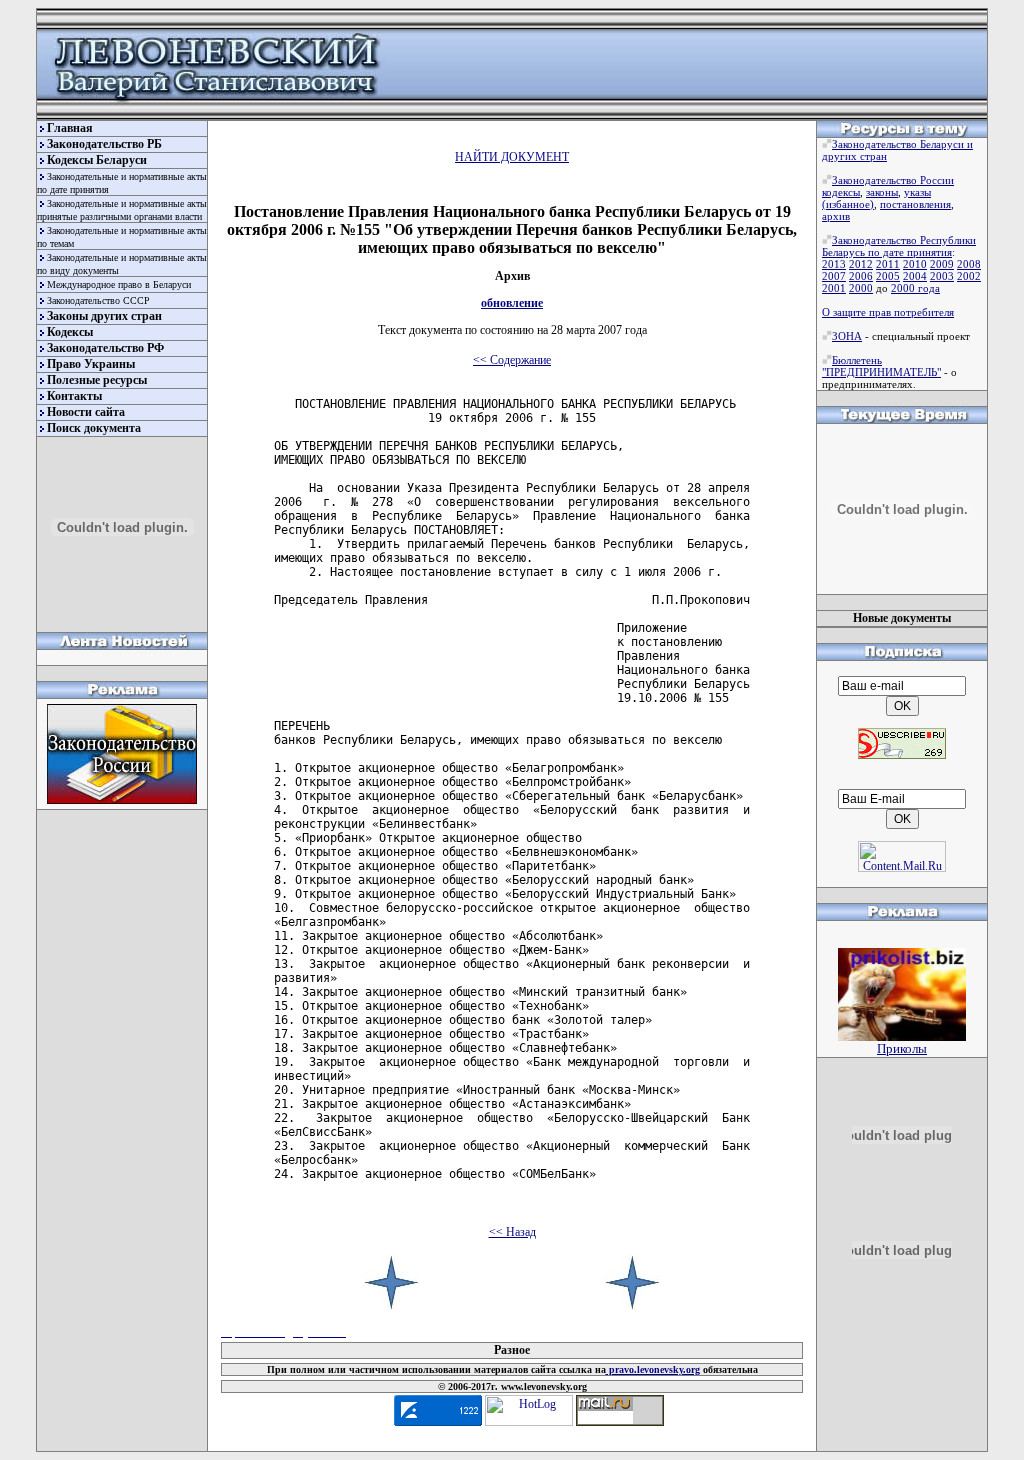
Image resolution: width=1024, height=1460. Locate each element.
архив (836, 216)
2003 (942, 276)
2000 (861, 288)
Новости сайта (86, 412)
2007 (834, 276)
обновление (512, 303)
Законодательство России (893, 180)
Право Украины (91, 364)
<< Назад (512, 1232)
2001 (834, 288)
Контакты (74, 396)
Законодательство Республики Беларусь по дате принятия (899, 246)
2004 (915, 276)
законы (882, 192)
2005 (888, 276)
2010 (915, 264)
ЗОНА (847, 336)
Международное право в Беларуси (119, 284)
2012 (861, 264)
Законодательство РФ (105, 348)
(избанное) (848, 204)
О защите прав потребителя (888, 312)
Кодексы (70, 332)
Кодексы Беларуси (97, 160)
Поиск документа (94, 428)
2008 (969, 264)
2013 (834, 264)
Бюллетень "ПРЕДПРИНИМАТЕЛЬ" (881, 366)
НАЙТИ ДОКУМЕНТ (512, 157)
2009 (942, 264)
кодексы (841, 192)
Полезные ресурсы (97, 380)
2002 (969, 276)
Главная (70, 128)
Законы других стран (104, 316)
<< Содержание (512, 360)
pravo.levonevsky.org (653, 1369)
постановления (915, 204)
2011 (888, 264)
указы (917, 192)
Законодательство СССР (98, 300)
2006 (861, 276)
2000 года (915, 288)
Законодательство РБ (104, 144)
